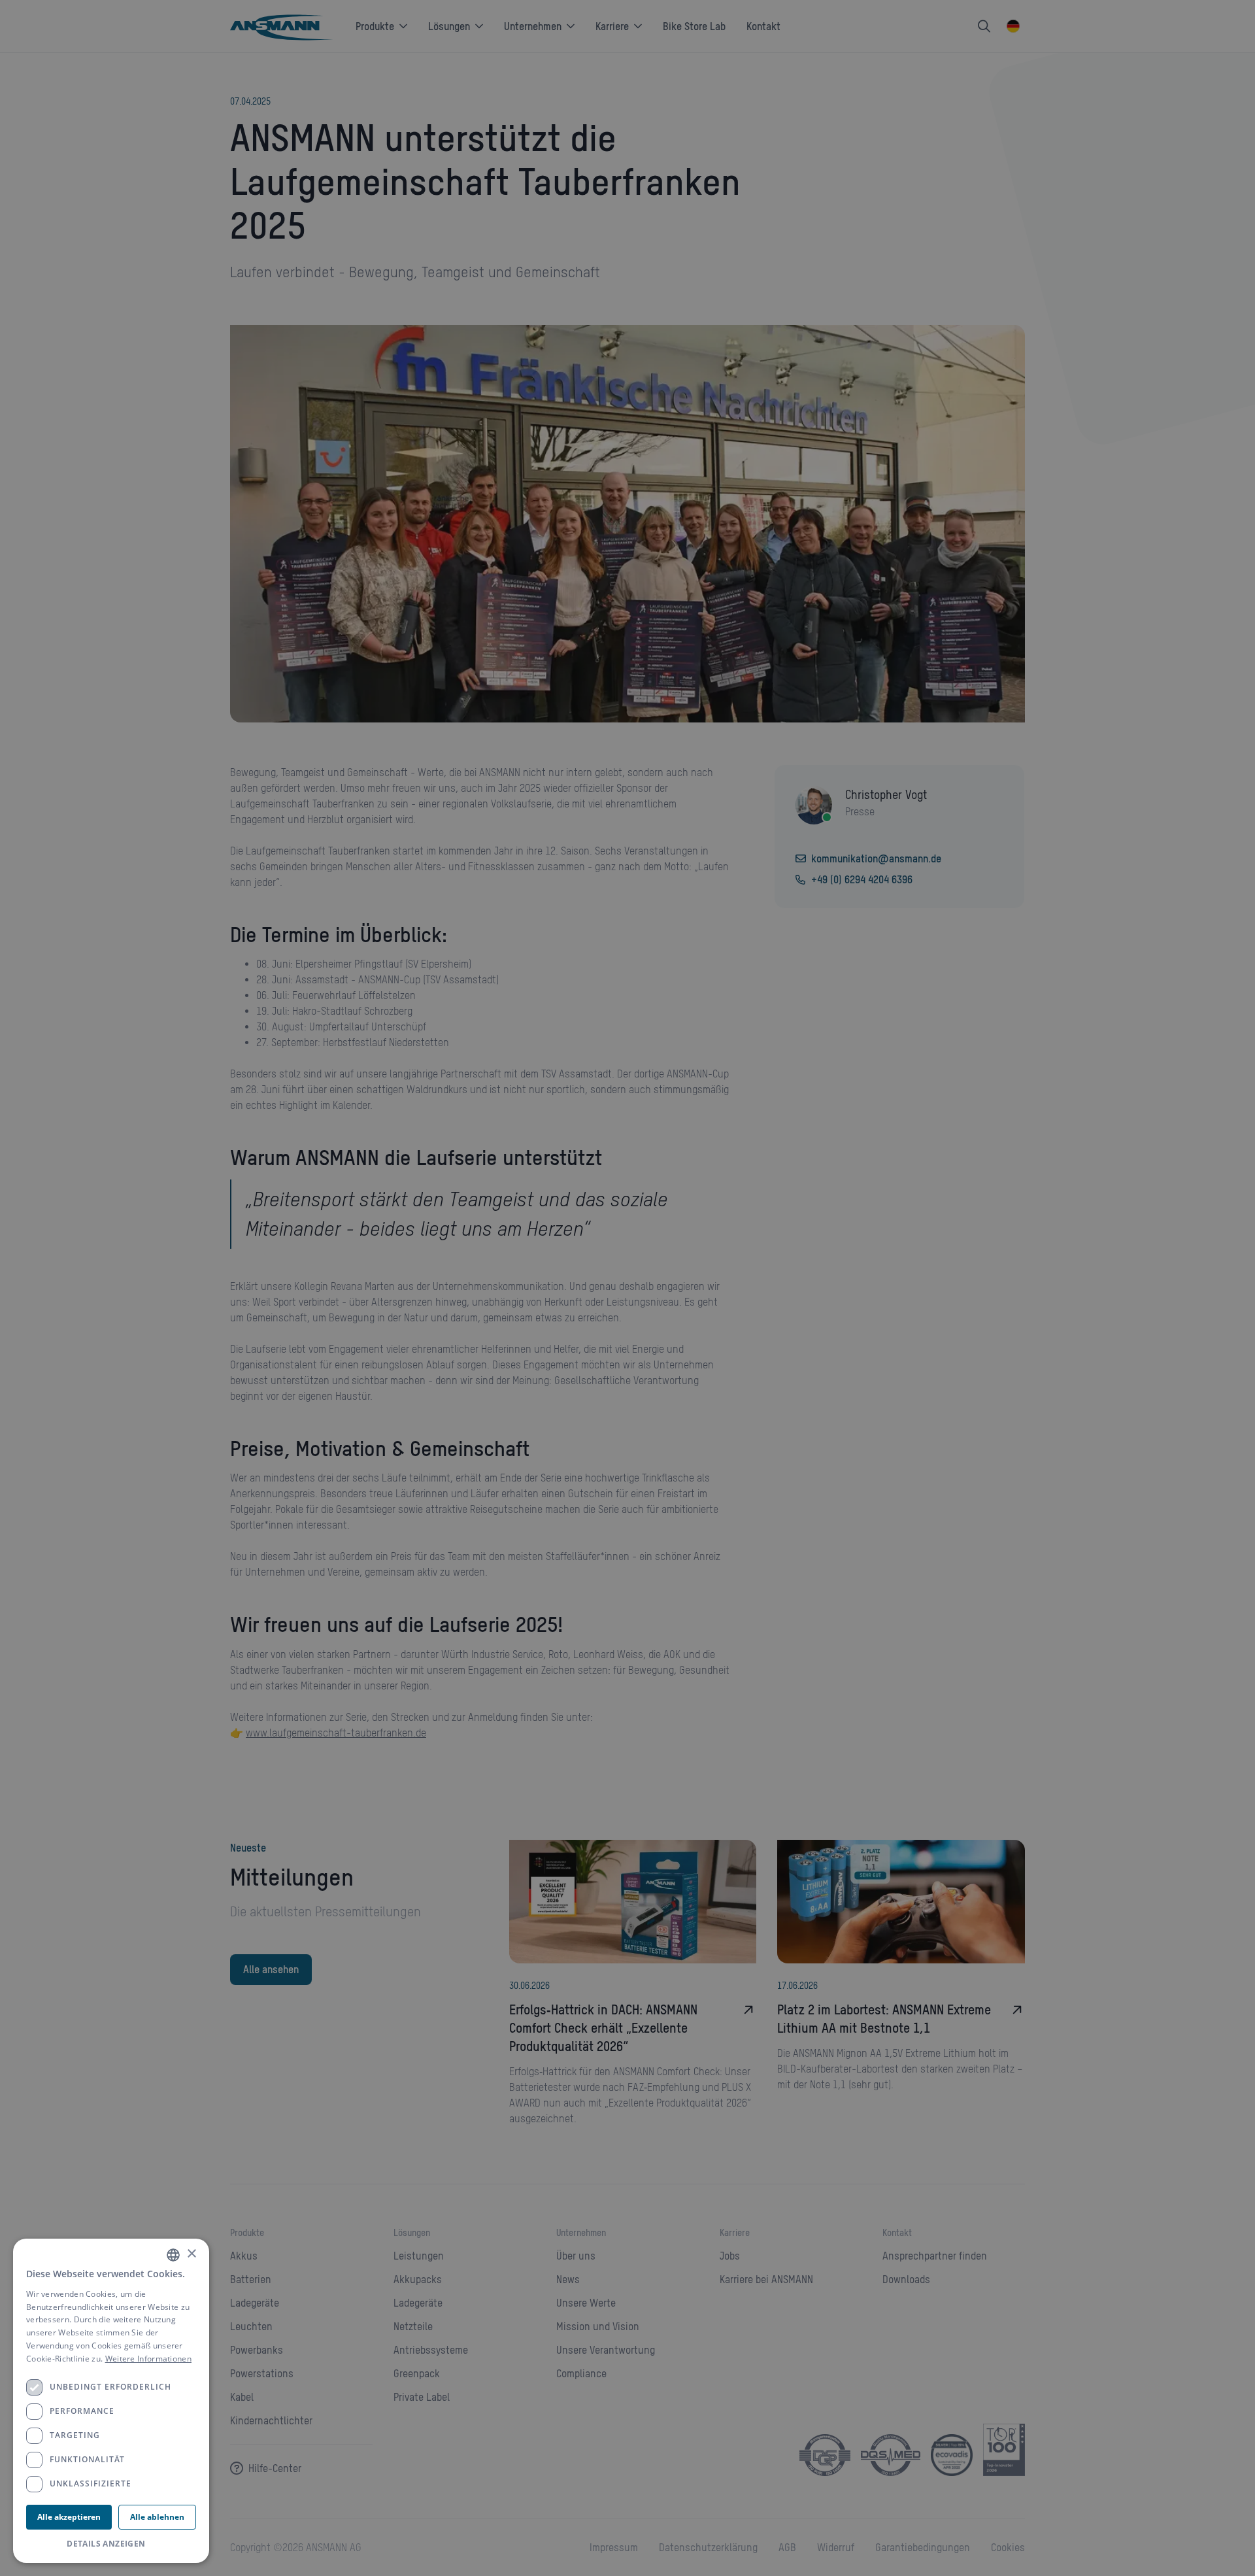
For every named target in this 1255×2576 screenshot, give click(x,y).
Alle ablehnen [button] (157, 2517)
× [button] (191, 2254)
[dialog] (111, 2401)
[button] (111, 2544)
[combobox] (173, 2255)
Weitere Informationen (148, 2359)
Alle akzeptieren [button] (69, 2517)
